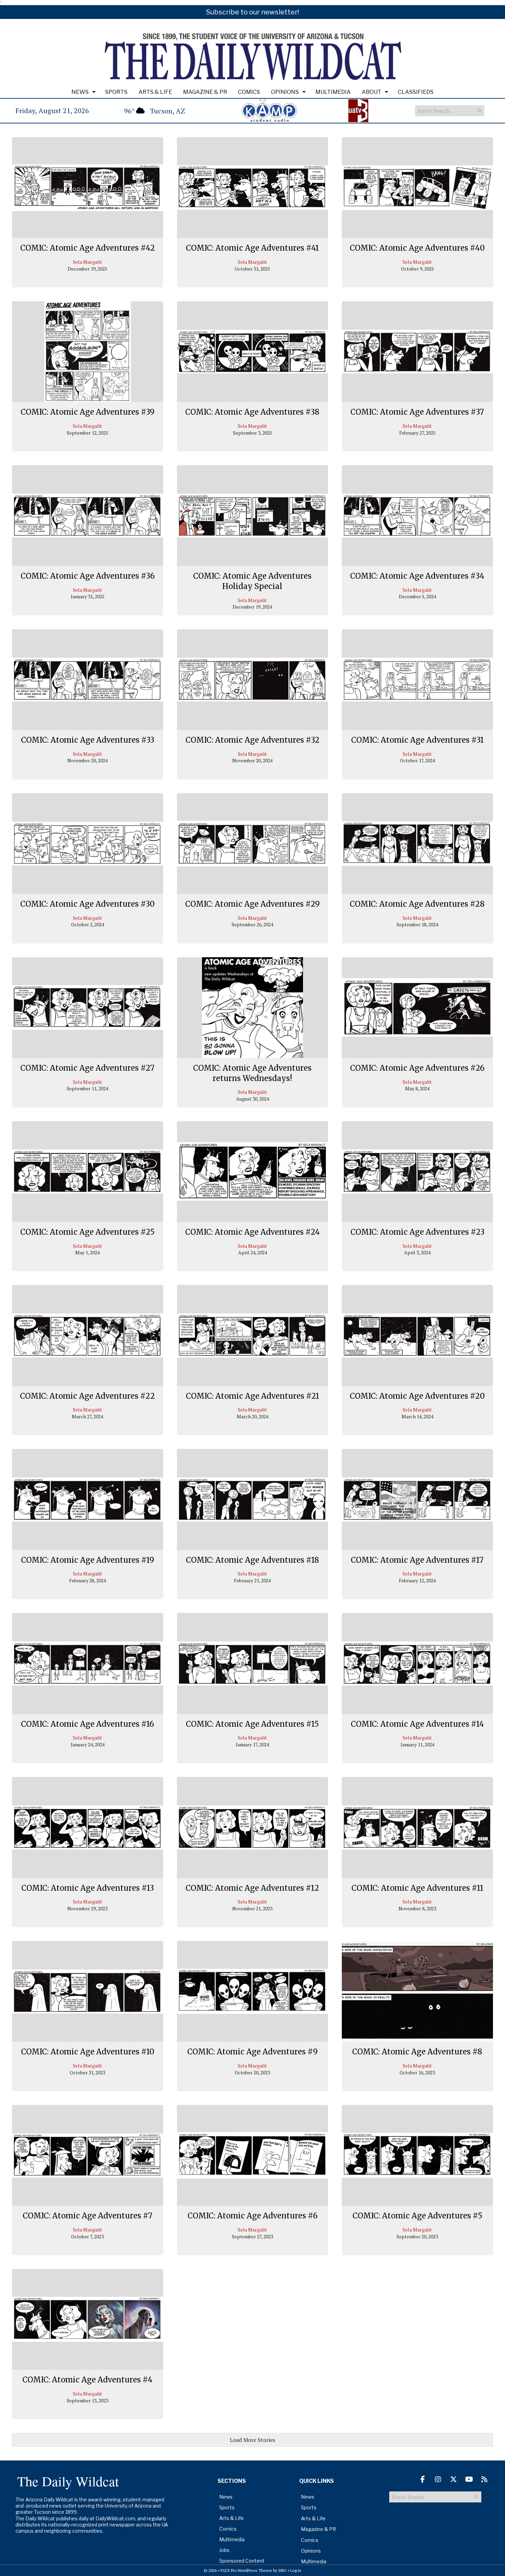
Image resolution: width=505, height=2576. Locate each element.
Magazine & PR (205, 92)
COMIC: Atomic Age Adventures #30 (87, 904)
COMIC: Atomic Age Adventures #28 (417, 904)
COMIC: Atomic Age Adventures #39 (88, 412)
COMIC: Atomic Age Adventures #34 (417, 576)
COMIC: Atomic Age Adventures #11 (417, 1888)
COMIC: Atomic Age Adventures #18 (252, 1560)
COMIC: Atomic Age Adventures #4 (87, 2380)
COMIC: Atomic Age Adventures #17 (417, 1560)
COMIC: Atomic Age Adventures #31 (417, 740)
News (80, 92)
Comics (249, 92)
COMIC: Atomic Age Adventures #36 (88, 576)
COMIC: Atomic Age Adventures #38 (252, 412)
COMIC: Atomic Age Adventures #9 (252, 2052)
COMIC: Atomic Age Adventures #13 (88, 1888)
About (372, 92)
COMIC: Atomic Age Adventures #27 (87, 1068)
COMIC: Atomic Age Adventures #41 (252, 248)
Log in (296, 2570)
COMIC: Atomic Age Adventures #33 (88, 740)
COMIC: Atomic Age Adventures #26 (417, 1068)
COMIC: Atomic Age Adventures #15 (252, 1724)
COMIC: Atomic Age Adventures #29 (252, 904)
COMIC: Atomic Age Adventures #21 (252, 1396)
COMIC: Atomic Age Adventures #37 (417, 412)
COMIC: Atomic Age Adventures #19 (88, 1560)
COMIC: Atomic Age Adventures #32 (252, 740)
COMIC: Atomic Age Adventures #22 (87, 1396)
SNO (282, 2570)
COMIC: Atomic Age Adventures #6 (252, 2216)
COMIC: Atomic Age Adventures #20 (417, 1396)
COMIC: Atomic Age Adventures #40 (417, 248)
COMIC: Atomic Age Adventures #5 (417, 2216)
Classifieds (416, 92)
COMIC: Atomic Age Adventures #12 (252, 1888)
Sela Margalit (87, 262)
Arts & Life (155, 92)
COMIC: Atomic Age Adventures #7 (88, 2216)
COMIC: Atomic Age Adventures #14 (417, 1724)
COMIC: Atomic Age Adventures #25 (87, 1232)
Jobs (224, 2550)
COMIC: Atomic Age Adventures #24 (252, 1232)
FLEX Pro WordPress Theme (246, 2570)
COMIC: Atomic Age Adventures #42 (88, 248)
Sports (116, 92)
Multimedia (333, 92)
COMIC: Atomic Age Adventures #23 (417, 1232)
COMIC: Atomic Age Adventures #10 (88, 2052)
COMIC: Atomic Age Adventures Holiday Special (252, 581)
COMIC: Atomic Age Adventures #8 (417, 2052)
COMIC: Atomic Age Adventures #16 (87, 1724)
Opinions (285, 92)
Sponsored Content (242, 2561)
